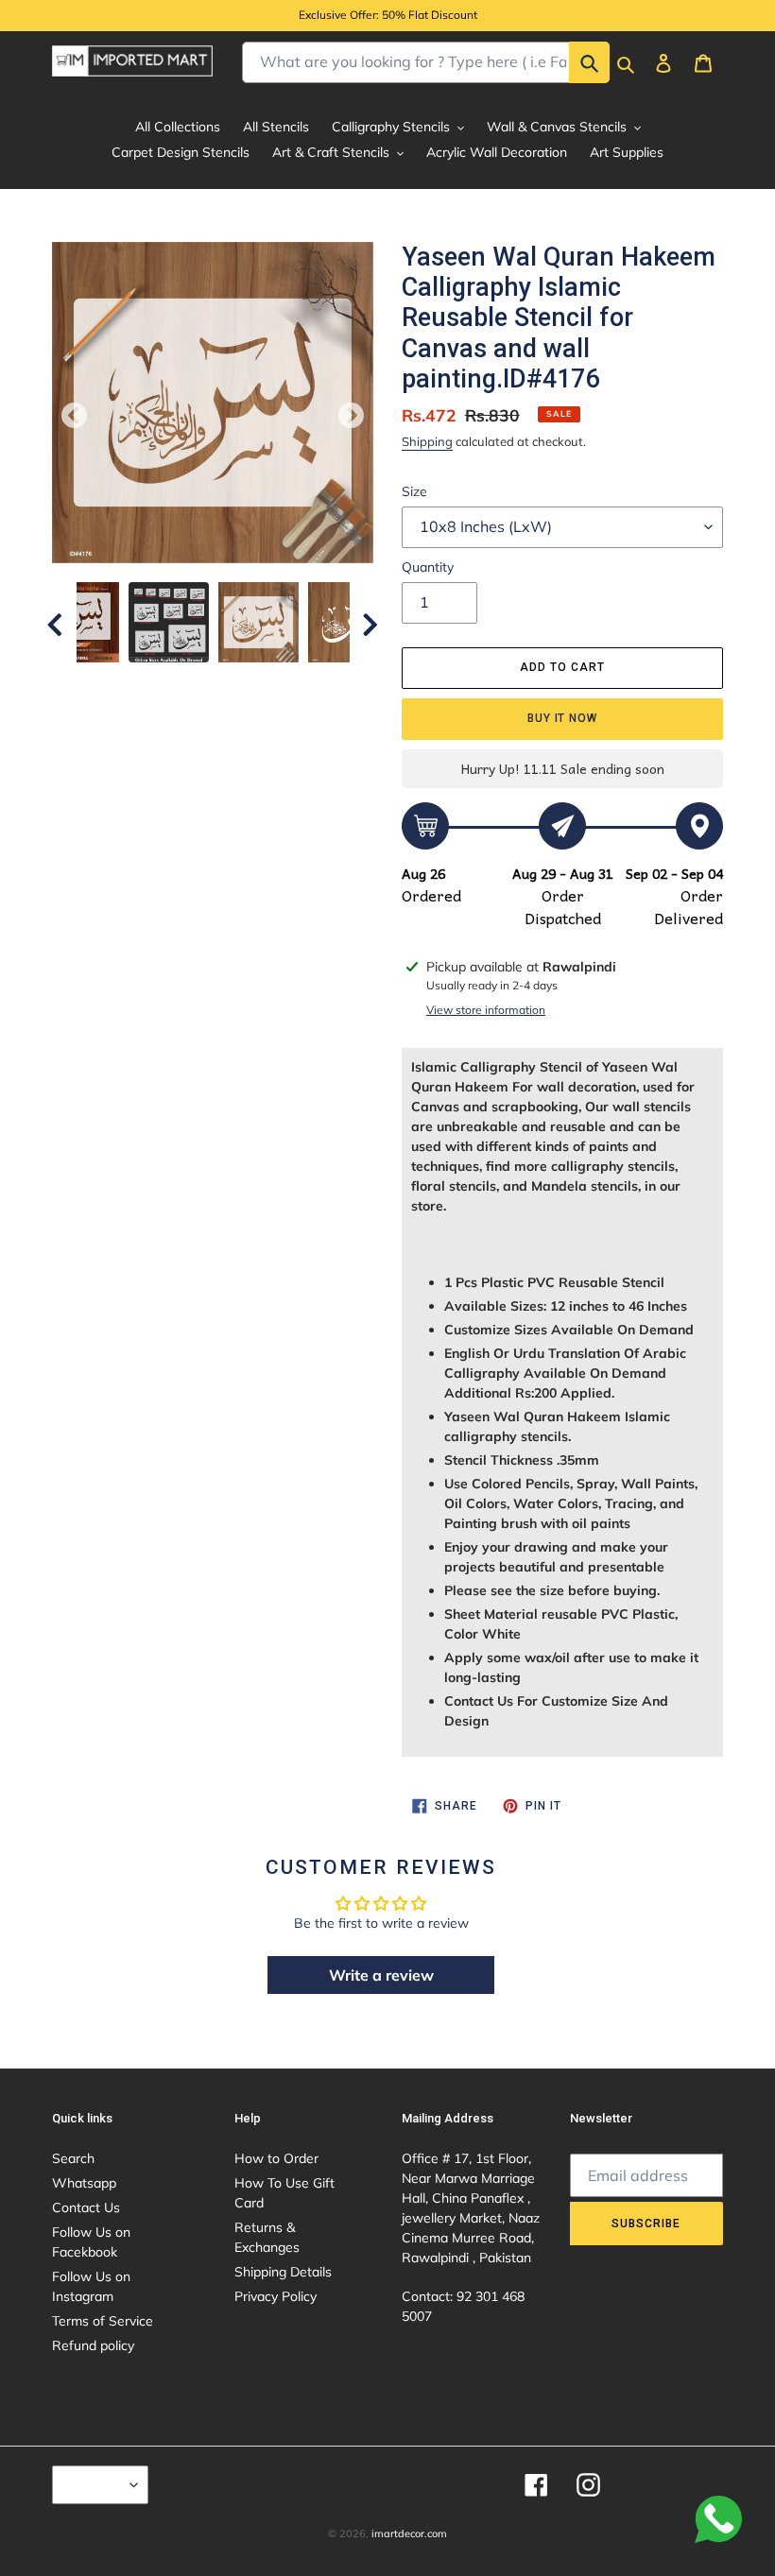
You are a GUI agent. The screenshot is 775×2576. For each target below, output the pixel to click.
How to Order (276, 2158)
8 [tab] (312, 681)
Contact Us (86, 2207)
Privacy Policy (276, 2296)
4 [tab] (198, 681)
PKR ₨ (95, 2484)
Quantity (428, 567)
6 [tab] (255, 681)
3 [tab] (170, 681)
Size (414, 491)
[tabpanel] (258, 622)
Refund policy (93, 2345)
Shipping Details (283, 2272)
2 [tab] (142, 681)
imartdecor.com (409, 2533)
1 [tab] (113, 681)
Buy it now (563, 718)
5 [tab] (227, 681)
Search (73, 2158)
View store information (486, 1010)
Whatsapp (84, 2183)
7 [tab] (284, 681)
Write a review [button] (381, 1975)
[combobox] (426, 62)
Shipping (427, 441)
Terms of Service (103, 2321)
